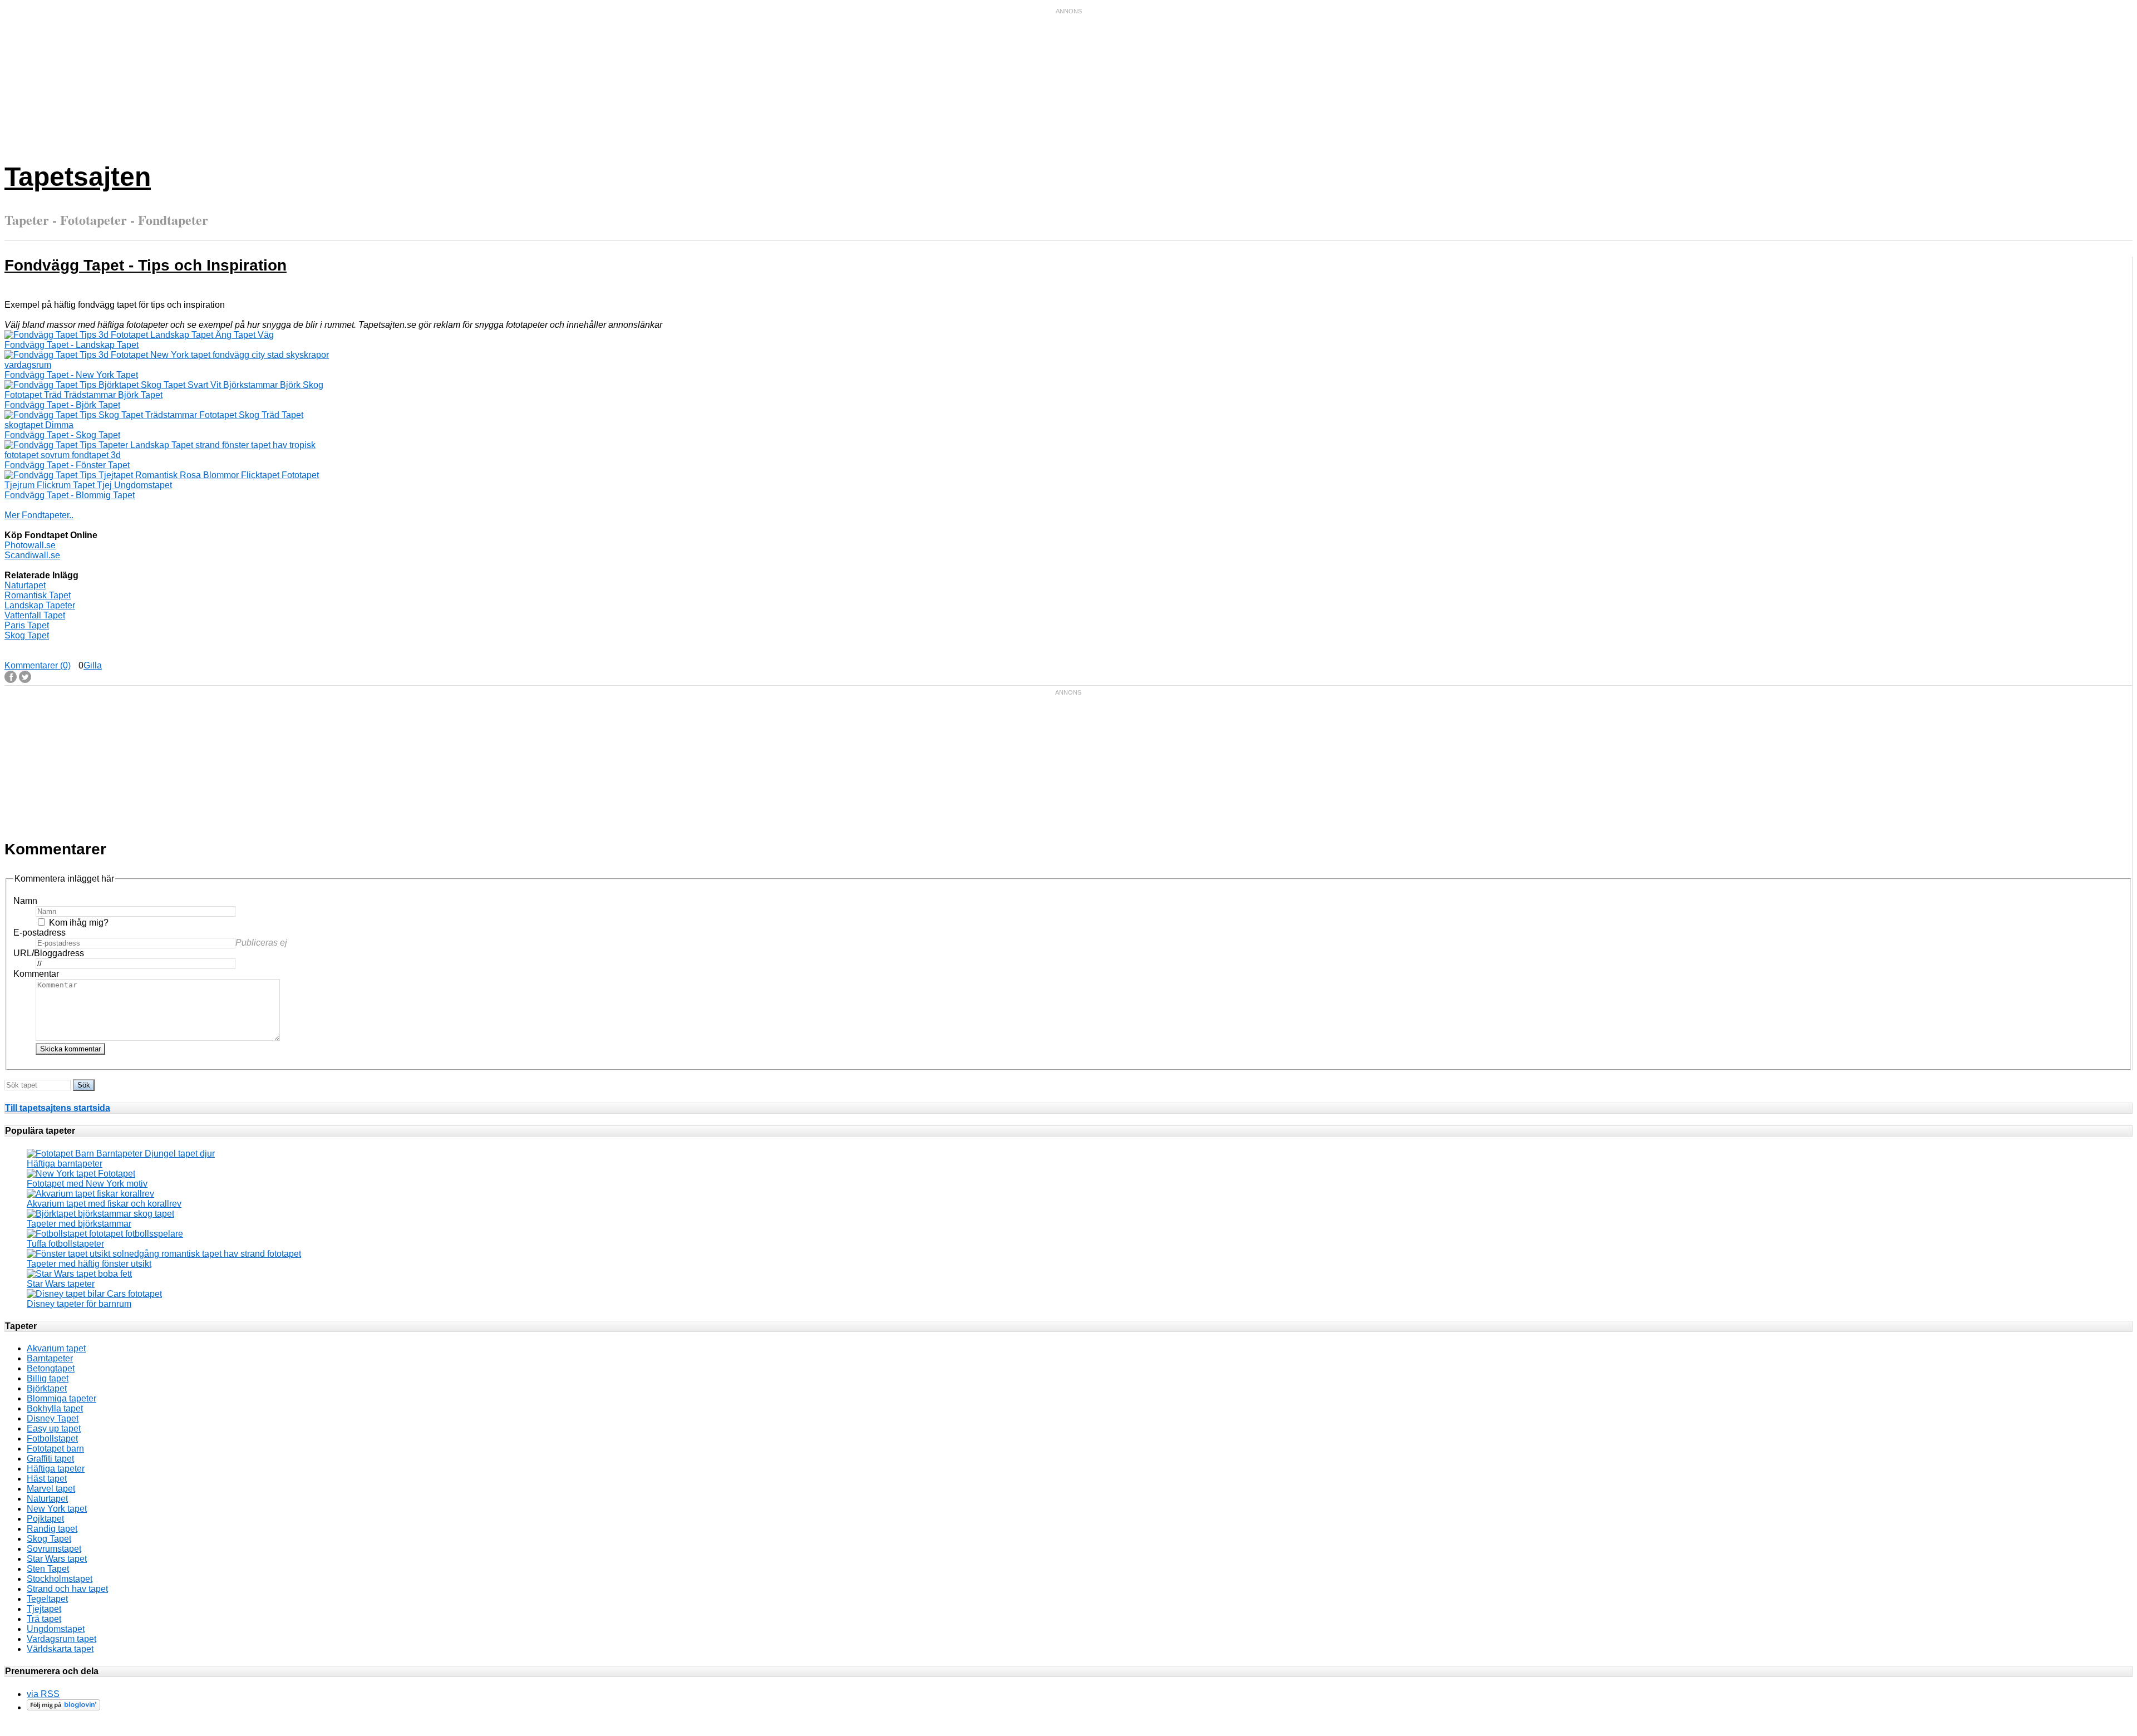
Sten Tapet (48, 1569)
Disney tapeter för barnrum (79, 1304)
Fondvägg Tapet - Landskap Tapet (72, 345)
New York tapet (57, 1509)
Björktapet (47, 1388)
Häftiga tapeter (56, 1469)
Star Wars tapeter (61, 1284)
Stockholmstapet (60, 1579)
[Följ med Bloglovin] (63, 1707)
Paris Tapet (27, 625)
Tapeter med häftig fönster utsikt (89, 1264)
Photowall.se (30, 545)
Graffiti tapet (50, 1459)
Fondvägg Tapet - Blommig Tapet (70, 495)
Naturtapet (25, 585)
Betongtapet (51, 1368)
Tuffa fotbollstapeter (65, 1244)
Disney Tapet (53, 1418)
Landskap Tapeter (40, 605)
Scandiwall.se (32, 555)
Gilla (93, 665)
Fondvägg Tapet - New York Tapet (71, 375)
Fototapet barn (55, 1449)
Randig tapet (52, 1529)
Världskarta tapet (60, 1649)
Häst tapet (47, 1479)
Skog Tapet (27, 635)
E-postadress (40, 933)
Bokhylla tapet (55, 1408)
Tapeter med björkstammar (79, 1224)
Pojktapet (45, 1519)
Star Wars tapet (57, 1559)
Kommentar (36, 974)
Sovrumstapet (54, 1549)
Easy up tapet (54, 1428)
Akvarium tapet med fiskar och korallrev (104, 1204)
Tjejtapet (44, 1609)
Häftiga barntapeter (65, 1164)
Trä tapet (44, 1619)
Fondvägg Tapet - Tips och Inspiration (146, 265)
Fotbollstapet (52, 1439)
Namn (25, 901)
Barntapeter (50, 1358)
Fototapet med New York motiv (87, 1184)
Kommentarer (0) (38, 665)
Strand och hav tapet (67, 1589)
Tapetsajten (78, 177)
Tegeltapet (47, 1599)
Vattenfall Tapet (35, 615)
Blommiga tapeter (61, 1398)
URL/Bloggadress (49, 953)
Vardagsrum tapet (61, 1639)
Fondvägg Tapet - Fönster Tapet (67, 465)
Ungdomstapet (56, 1629)
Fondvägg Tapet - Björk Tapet (62, 405)
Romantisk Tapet (38, 595)
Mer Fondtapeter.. (39, 515)
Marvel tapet (51, 1489)
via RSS (43, 1694)
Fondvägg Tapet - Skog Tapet (62, 435)
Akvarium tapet (56, 1348)
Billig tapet (48, 1378)
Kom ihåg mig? (79, 923)
